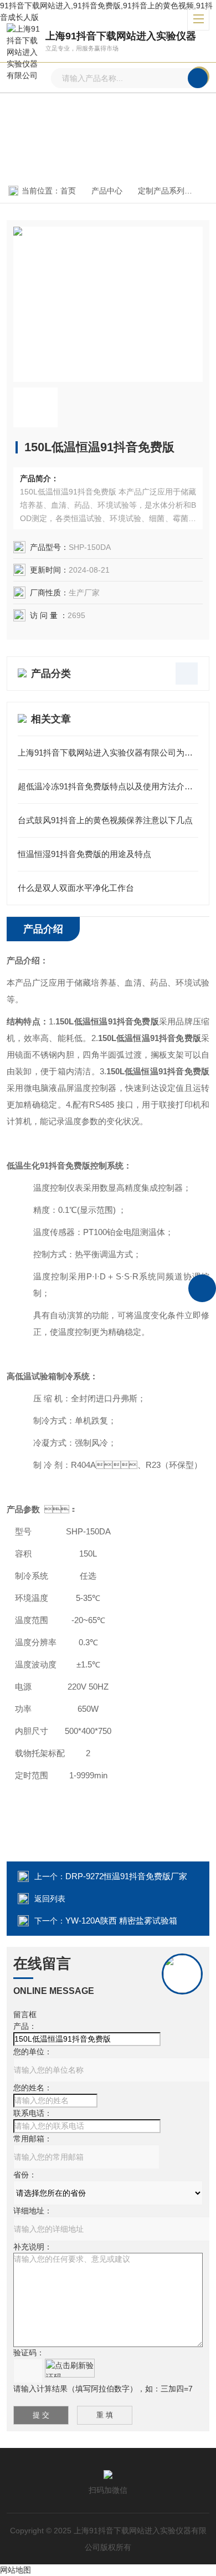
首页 (68, 191)
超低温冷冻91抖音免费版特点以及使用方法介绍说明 (108, 786)
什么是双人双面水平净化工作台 (76, 888)
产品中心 (107, 191)
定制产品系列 (161, 191)
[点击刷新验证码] (70, 2368)
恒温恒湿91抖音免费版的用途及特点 (84, 854)
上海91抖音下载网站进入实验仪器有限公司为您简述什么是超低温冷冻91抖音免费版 (108, 753)
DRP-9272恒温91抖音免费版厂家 (126, 1876)
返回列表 (50, 1899)
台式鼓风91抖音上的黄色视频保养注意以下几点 (105, 820)
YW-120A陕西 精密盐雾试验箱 (121, 1920)
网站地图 (16, 2570)
